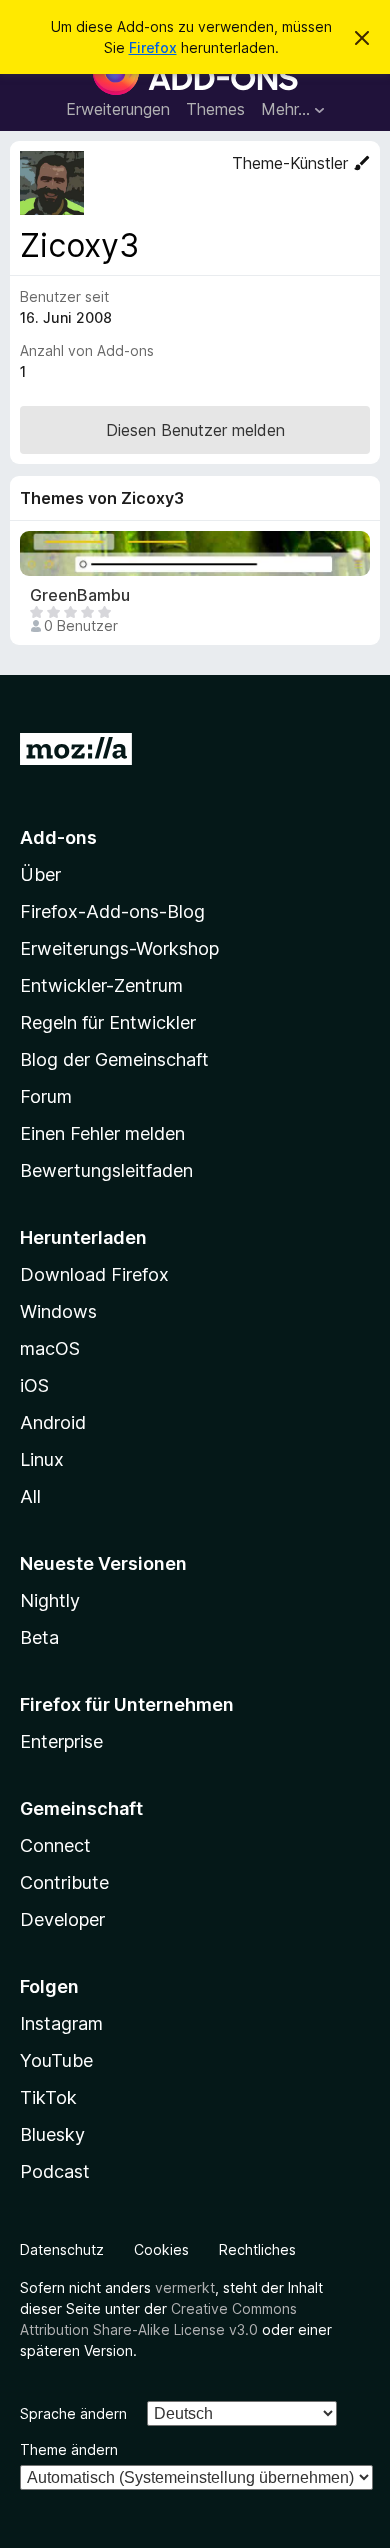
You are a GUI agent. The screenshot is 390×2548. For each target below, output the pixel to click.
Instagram (61, 2023)
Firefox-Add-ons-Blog (112, 911)
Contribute (64, 1882)
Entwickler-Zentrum (101, 985)
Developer (62, 1919)
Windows (58, 1311)
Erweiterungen (118, 109)
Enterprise (61, 1741)
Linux (42, 1459)
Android (53, 1422)
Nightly (50, 1600)
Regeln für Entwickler (108, 1022)
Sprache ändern (73, 2413)
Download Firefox (94, 1274)
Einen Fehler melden (102, 1133)
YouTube (56, 2060)
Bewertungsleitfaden (106, 1170)
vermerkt (185, 2287)
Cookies (161, 2249)
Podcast (55, 2171)
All (30, 1496)
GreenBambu (80, 595)
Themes (215, 109)
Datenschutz (62, 2249)
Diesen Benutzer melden (195, 430)
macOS (50, 1348)
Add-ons (58, 837)
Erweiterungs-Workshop (119, 948)
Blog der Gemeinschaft (114, 1059)
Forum (46, 1096)
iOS (34, 1385)
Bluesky (52, 2134)
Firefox (153, 47)
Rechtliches (257, 2249)
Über (40, 874)
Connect (55, 1845)
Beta (39, 1637)
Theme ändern (69, 2449)
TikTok (48, 2097)
